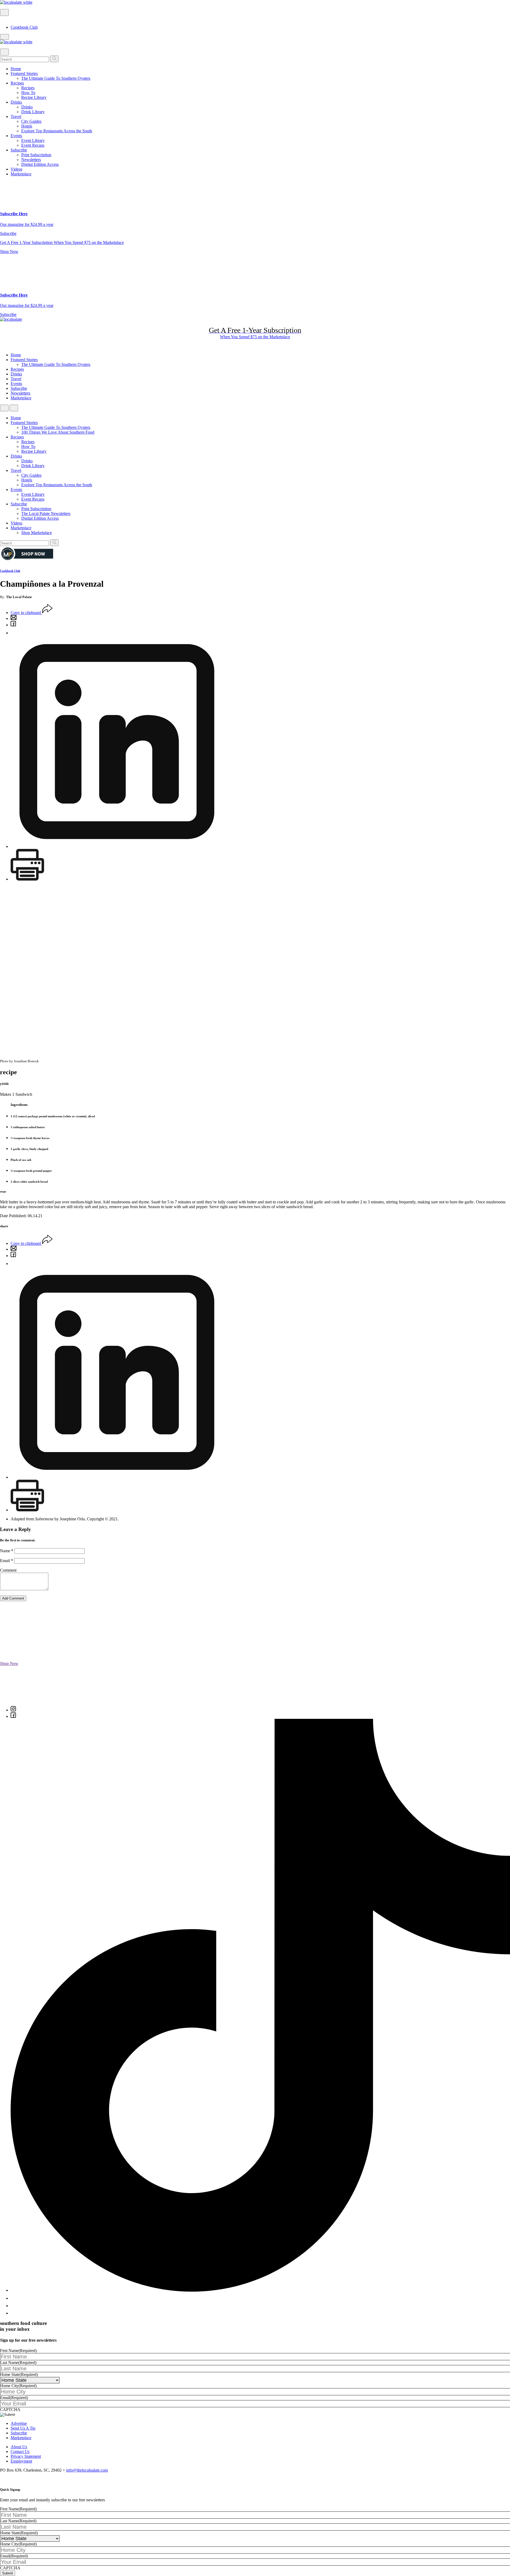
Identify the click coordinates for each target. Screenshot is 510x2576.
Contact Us (20, 2452)
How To (28, 93)
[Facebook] (13, 625)
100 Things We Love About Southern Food (58, 432)
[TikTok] (260, 2290)
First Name (18, 2351)
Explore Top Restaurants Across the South (57, 131)
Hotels (27, 126)
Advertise (19, 2423)
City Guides (31, 121)
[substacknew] (14, 2313)
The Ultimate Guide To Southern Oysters (56, 78)
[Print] (27, 879)
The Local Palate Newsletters (46, 513)
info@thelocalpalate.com (87, 2470)
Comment (8, 1570)
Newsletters (31, 160)
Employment (21, 2461)
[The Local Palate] (16, 2)
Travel (16, 117)
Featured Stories (24, 73)
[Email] (14, 618)
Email (7, 1561)
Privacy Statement (26, 2456)
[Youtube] (15, 2306)
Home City (18, 2386)
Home (16, 69)
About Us (19, 2447)
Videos (16, 169)
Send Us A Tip (23, 2428)
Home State (19, 2374)
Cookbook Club (24, 27)
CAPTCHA (10, 2410)
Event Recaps (33, 145)
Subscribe (19, 150)
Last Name (18, 2363)
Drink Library (33, 112)
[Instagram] (13, 1710)
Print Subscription (36, 155)
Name (7, 1551)
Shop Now (9, 251)
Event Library (33, 140)
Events (16, 136)
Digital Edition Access (40, 164)
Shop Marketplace (37, 533)
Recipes (17, 83)
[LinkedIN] (117, 846)
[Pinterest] (13, 633)
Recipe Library (34, 97)
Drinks (16, 102)
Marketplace (21, 174)
